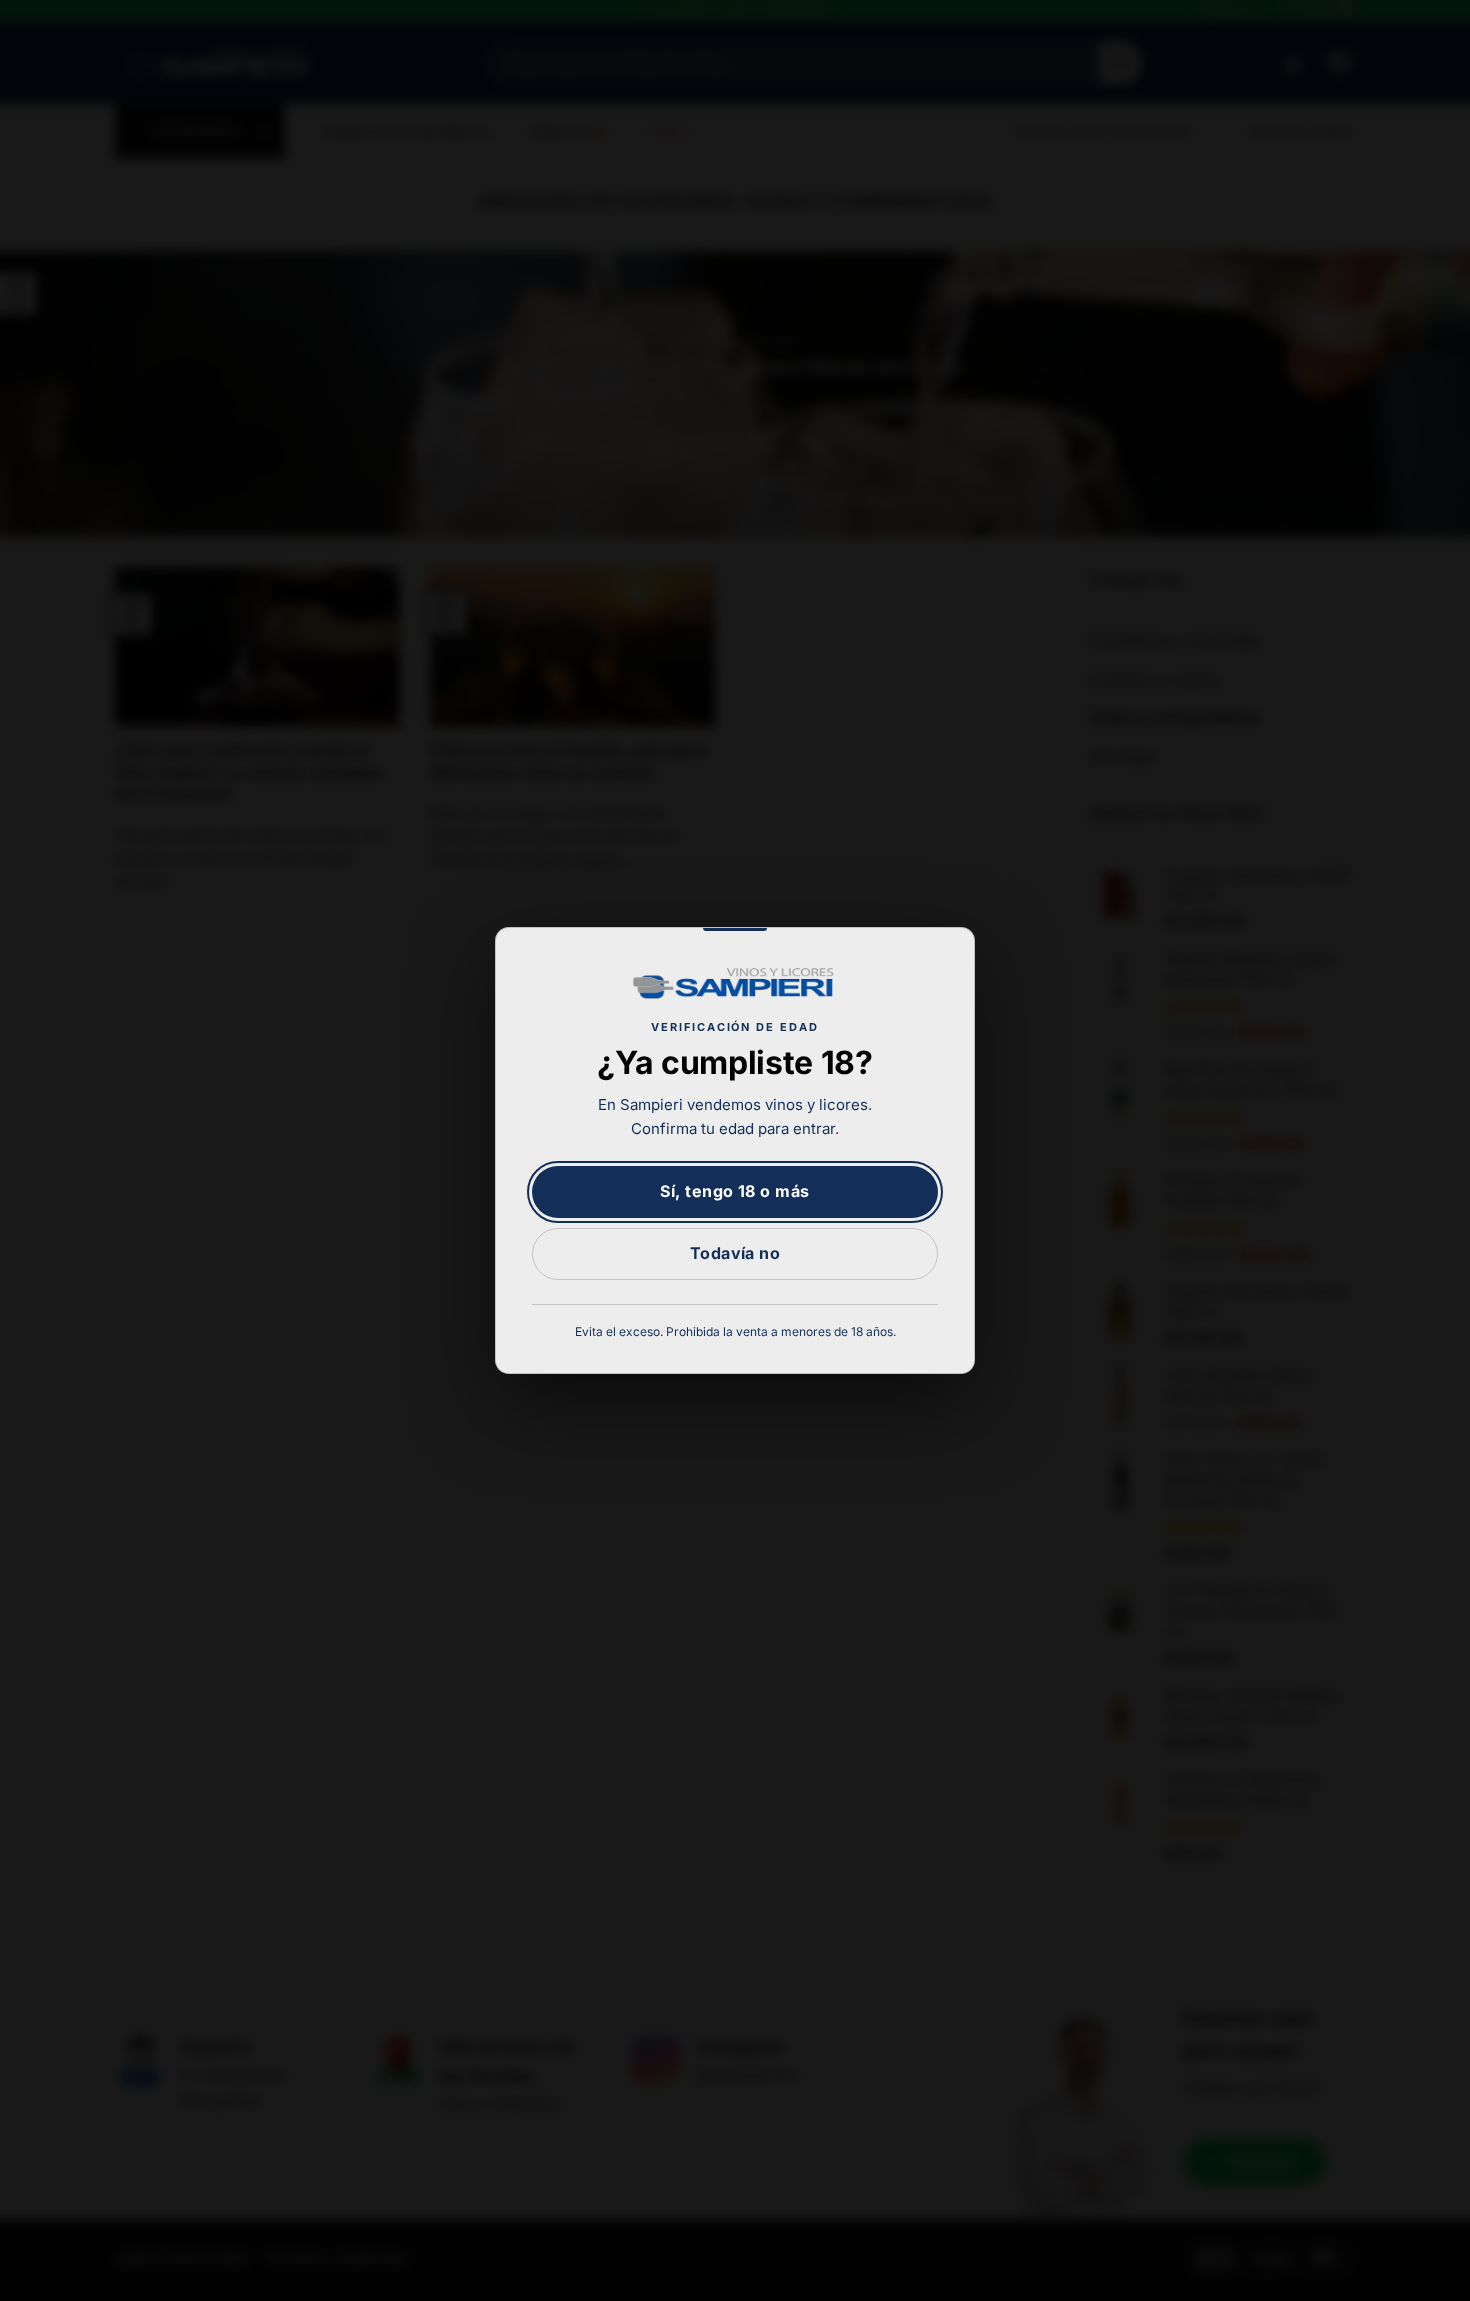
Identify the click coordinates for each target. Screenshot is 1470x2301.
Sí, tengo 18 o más (735, 1191)
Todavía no (735, 1253)
